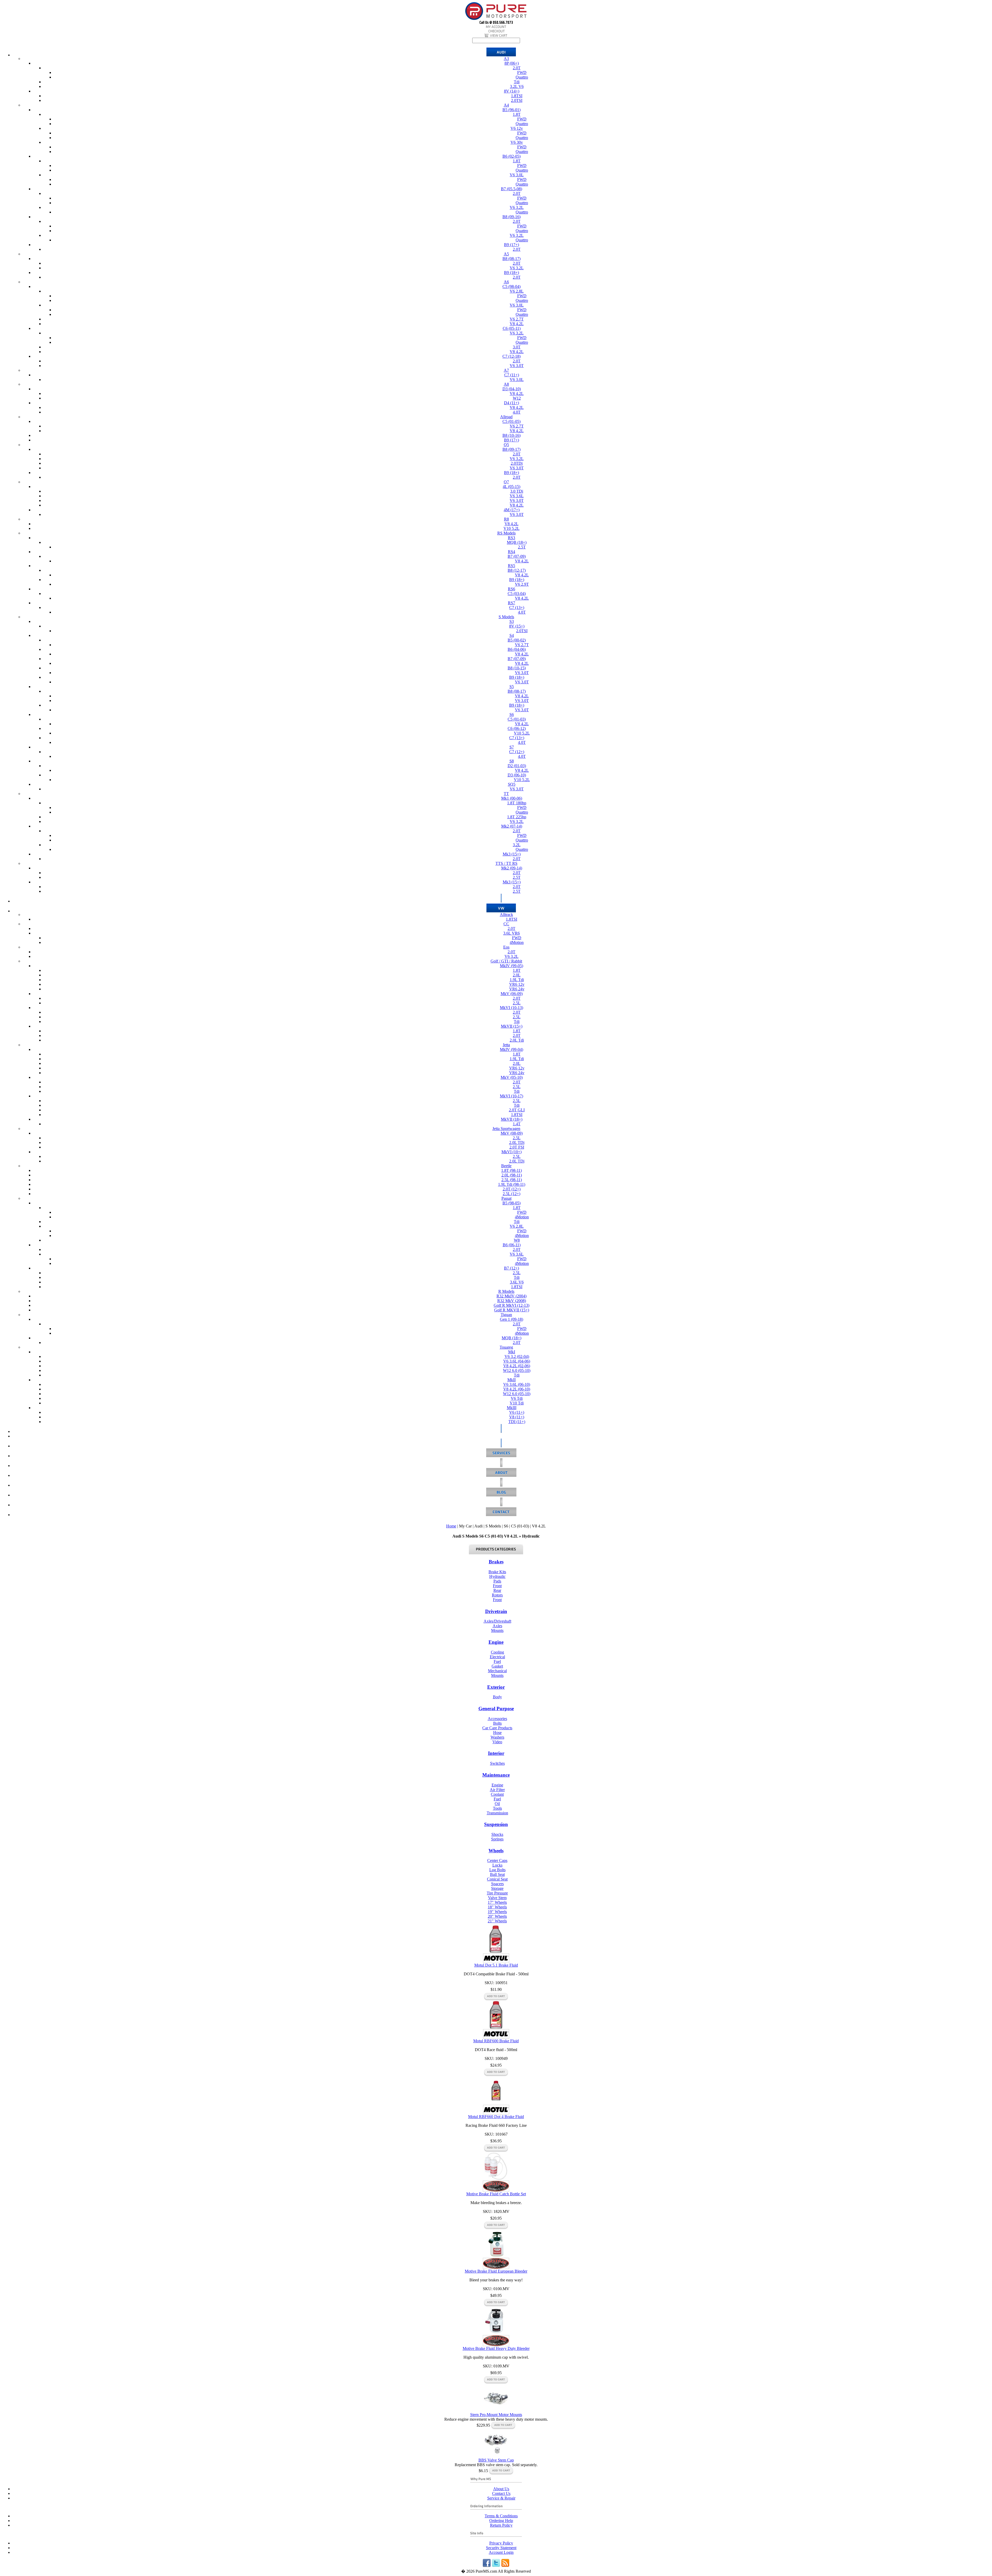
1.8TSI (517, 96)
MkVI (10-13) (512, 1008)
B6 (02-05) (512, 156)
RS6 (512, 589)
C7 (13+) (517, 607)
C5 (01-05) (512, 421)
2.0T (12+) (512, 1189)
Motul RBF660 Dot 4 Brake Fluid (496, 2117)
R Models (506, 1291)
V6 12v (517, 128)
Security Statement (501, 2548)
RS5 (512, 566)
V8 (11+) (517, 1417)
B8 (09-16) (512, 217)
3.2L (517, 845)
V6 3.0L (517, 175)
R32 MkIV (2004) (512, 1296)
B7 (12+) (512, 1268)
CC (506, 924)
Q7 (506, 482)
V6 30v (517, 142)
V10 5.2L (512, 528)
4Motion (517, 942)
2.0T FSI (517, 1147)
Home (451, 1526)
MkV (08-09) (512, 1133)
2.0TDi (517, 463)
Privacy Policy (501, 2543)
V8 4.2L (517, 324)
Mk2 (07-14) (512, 826)
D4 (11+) (512, 403)
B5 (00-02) (517, 640)
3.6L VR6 (512, 933)
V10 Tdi (517, 1403)
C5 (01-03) (517, 719)
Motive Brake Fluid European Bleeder (496, 2271)
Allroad (506, 417)
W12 (517, 398)
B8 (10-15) (517, 668)
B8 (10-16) (512, 435)
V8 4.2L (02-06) (517, 1366)
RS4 (512, 552)
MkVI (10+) (512, 1152)
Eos (506, 947)
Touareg (506, 1347)
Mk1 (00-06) (512, 798)
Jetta (506, 1045)
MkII (512, 1380)
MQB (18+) (517, 542)
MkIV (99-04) (512, 1049)
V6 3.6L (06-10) (517, 1384)
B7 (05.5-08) (512, 189)
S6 (512, 714)
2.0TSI (517, 100)
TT (506, 794)
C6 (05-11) (512, 328)
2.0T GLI (517, 1110)
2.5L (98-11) (512, 1180)
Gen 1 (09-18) (512, 1319)
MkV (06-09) (512, 994)
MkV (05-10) (512, 1077)
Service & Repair (501, 2498)
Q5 (506, 445)
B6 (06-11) (512, 1245)
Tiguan (506, 1315)
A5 (506, 254)
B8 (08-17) (512, 259)
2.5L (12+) (512, 1194)
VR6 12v (517, 984)
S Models (506, 617)
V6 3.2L (517, 207)
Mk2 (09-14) (512, 868)
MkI (512, 1352)
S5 (512, 687)
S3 (512, 621)
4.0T (517, 412)
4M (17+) (512, 510)
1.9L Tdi (517, 980)
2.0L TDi (517, 1142)
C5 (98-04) (512, 286)
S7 (512, 747)
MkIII (512, 1408)
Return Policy (501, 2525)
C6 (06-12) (517, 728)
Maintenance (496, 1775)
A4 (506, 105)
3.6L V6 (517, 1282)
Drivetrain (496, 1611)
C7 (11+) (512, 375)
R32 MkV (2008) (512, 1301)
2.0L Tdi (517, 1040)
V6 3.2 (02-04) (517, 1356)
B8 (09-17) (512, 449)
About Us (501, 2489)
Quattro (522, 77)
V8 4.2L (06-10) (517, 1389)
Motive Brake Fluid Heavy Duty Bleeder (496, 2348)
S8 (512, 761)
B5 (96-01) (512, 110)
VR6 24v (517, 989)
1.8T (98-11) (512, 1170)
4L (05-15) (512, 487)
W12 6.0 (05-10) (517, 1370)
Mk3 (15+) (512, 854)
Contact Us (501, 2493)
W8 (517, 1240)
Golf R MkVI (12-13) (512, 1305)
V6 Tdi (517, 1398)
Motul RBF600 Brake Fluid (496, 2041)
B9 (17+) (512, 245)
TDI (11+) (517, 1422)
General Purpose (496, 1709)
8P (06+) (512, 63)
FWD (522, 72)
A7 (506, 370)
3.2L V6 (517, 86)
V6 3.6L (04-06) (517, 1361)
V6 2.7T (517, 319)
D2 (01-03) (517, 766)
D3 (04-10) (512, 389)
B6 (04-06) (517, 649)
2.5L (517, 1003)
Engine (496, 1642)
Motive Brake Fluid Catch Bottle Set (496, 2194)
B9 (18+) (512, 273)
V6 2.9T (522, 584)
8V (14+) (512, 91)
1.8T (517, 114)
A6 (506, 282)
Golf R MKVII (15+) (512, 1310)
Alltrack (506, 915)
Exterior (496, 1687)
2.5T (522, 547)
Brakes (496, 1562)
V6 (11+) (517, 1412)
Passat (506, 1198)
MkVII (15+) (512, 1026)
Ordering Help (501, 2521)
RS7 (512, 603)
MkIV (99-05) (512, 966)
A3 (506, 59)
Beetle (506, 1166)
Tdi (517, 82)
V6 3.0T (517, 366)
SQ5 (512, 784)
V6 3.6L (517, 496)
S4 (512, 635)
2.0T (517, 68)
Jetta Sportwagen (506, 1129)
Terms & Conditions (501, 2516)
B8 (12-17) (517, 570)
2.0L (517, 975)
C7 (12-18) (512, 356)
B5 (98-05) (512, 1203)
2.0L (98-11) (512, 1175)
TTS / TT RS (506, 863)
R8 (506, 519)
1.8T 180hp (517, 803)
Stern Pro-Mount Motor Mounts (496, 2415)
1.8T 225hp (517, 817)
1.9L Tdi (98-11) (512, 1184)
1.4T (517, 1124)
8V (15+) (517, 626)
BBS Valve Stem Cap (496, 2460)
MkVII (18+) (512, 1119)
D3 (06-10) (517, 775)
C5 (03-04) (517, 594)
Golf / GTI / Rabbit (506, 961)
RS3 (512, 538)
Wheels (496, 1851)
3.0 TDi (517, 491)
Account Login (501, 2552)
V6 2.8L (517, 291)
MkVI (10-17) (512, 1096)
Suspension (496, 1824)
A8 (506, 384)
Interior (496, 1753)
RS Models (506, 533)
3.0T (517, 347)
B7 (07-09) (517, 556)
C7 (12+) (517, 752)
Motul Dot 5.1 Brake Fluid (496, 1965)
